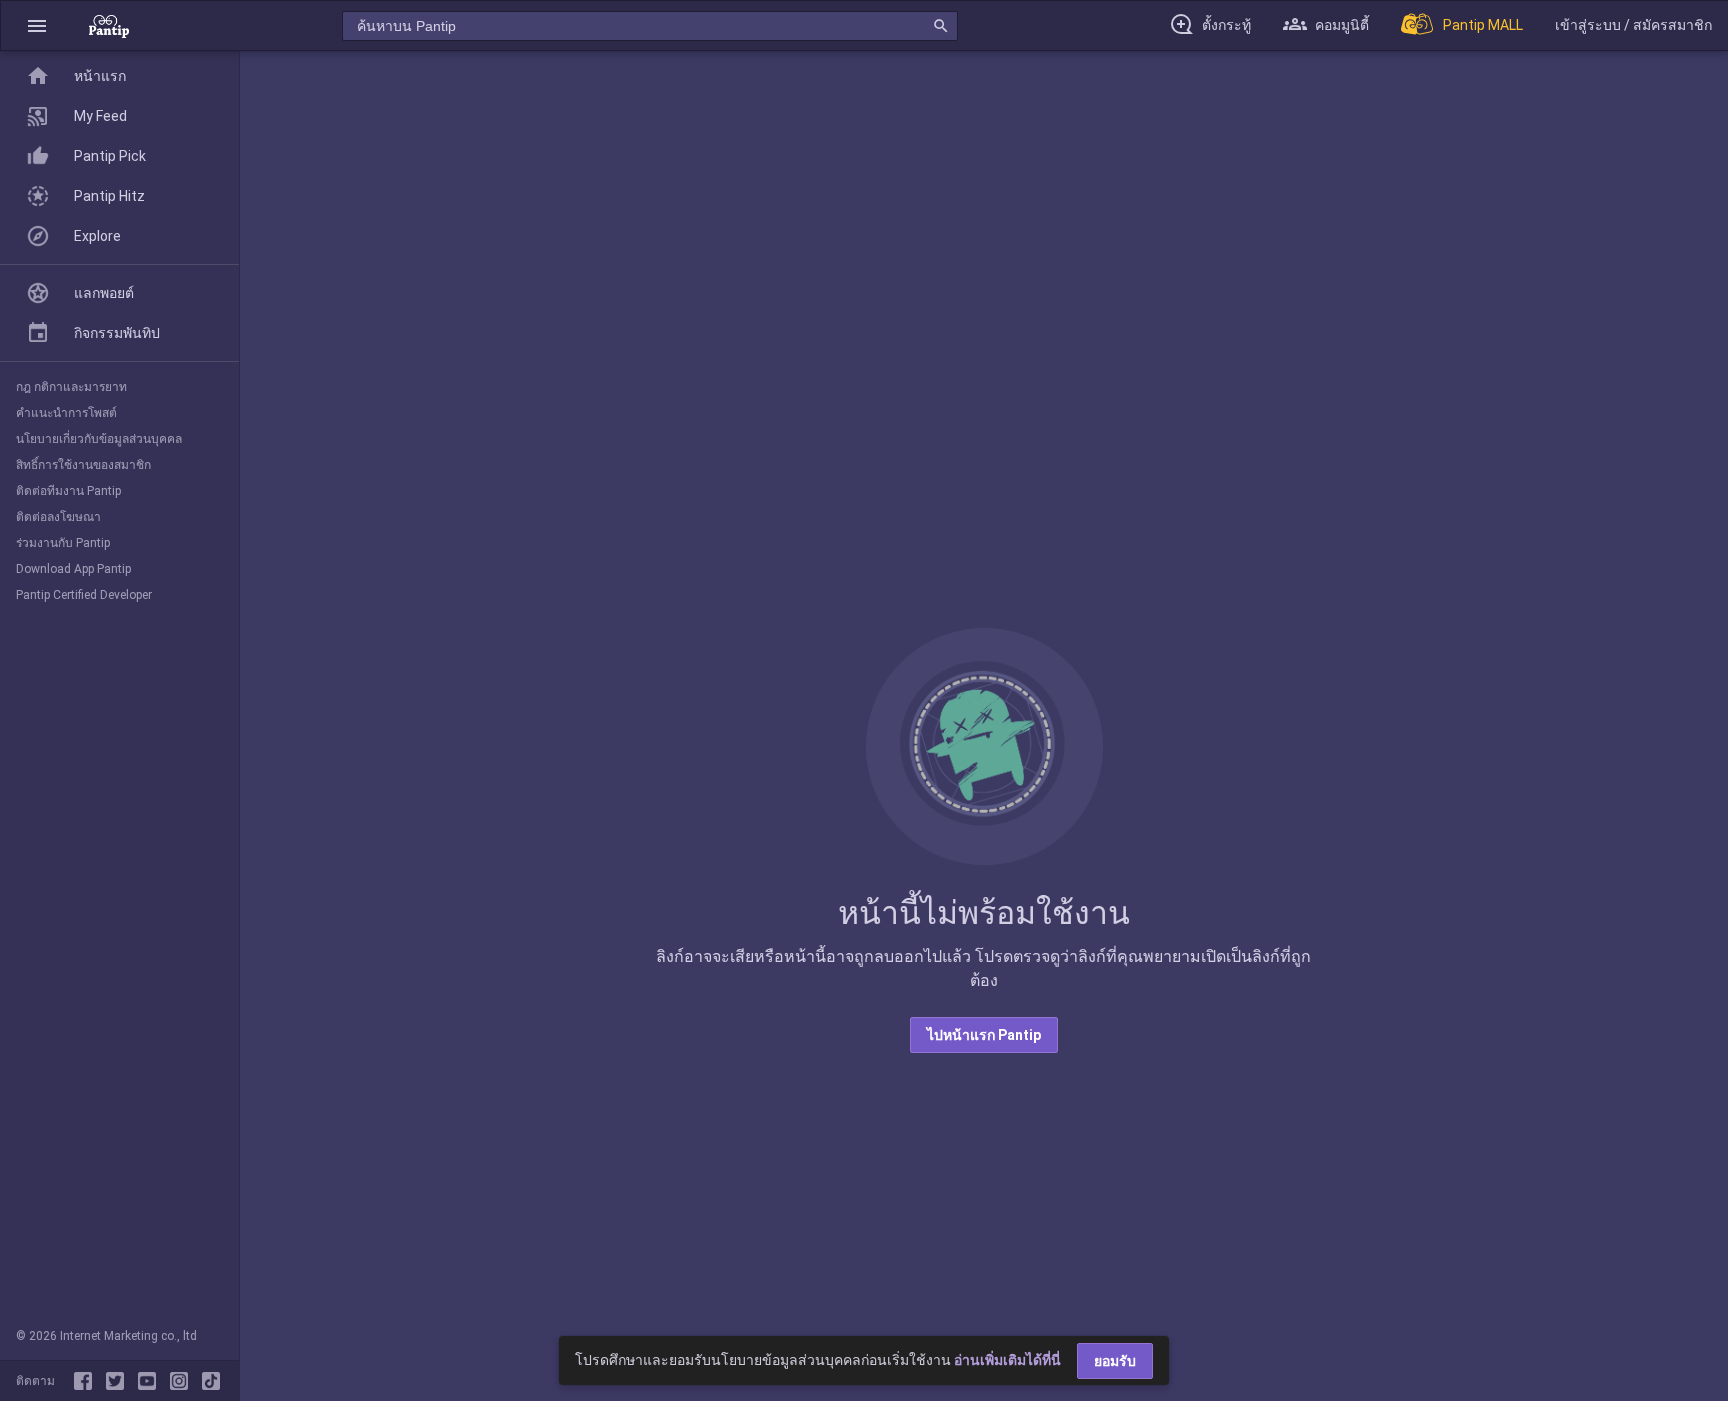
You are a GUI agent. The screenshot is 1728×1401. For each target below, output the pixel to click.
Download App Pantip (73, 569)
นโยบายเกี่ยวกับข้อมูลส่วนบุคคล (99, 439)
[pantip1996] (151, 1381)
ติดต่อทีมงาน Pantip (68, 491)
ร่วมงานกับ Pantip (63, 543)
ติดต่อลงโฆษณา (58, 517)
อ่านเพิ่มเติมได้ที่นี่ (1007, 1360)
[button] (37, 25)
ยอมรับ (1115, 1361)
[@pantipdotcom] (183, 1381)
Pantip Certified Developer (84, 595)
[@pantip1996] (211, 1381)
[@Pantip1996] (119, 1381)
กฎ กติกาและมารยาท (71, 387)
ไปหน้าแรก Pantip (984, 1035)
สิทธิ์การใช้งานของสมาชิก (83, 465)
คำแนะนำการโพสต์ (66, 413)
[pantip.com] (109, 25)
